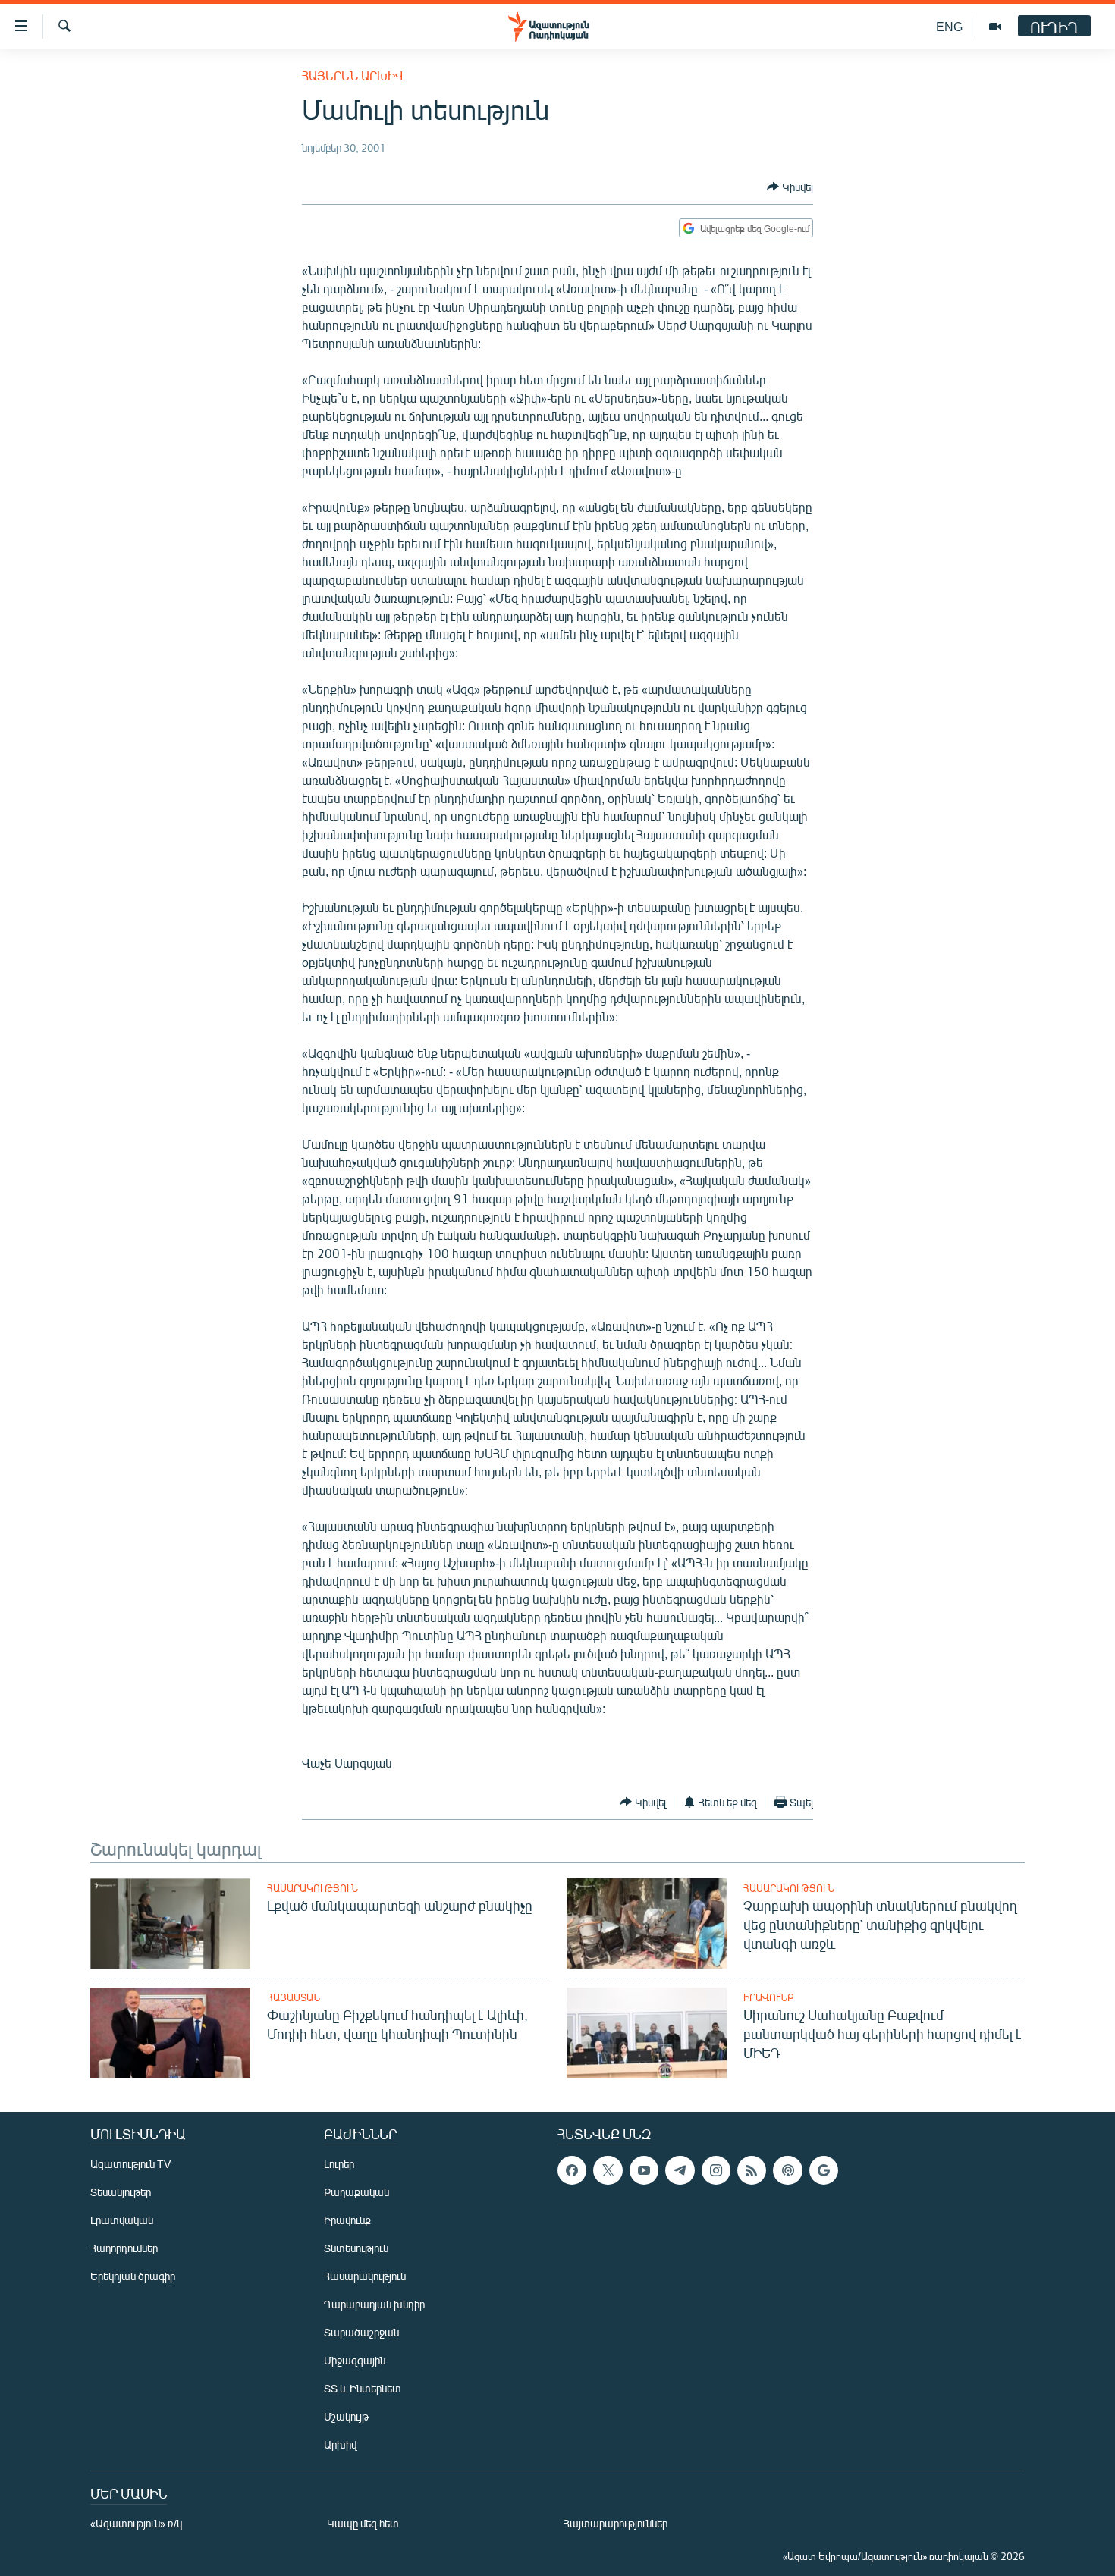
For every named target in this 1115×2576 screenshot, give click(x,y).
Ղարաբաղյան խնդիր (374, 2304)
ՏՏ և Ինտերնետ (363, 2388)
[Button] (790, 187)
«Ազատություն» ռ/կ (136, 2523)
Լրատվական (122, 2220)
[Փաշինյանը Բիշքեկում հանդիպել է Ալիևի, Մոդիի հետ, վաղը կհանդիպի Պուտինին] (170, 2033)
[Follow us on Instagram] (716, 2170)
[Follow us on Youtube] (644, 2170)
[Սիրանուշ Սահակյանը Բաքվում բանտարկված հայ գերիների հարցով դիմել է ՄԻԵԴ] (647, 2033)
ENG (949, 26)
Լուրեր (339, 2164)
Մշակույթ (346, 2416)
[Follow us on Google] (824, 2170)
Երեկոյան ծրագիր (133, 2276)
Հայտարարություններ (616, 2523)
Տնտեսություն (356, 2248)
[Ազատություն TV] (995, 27)
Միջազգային (355, 2360)
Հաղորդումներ (124, 2248)
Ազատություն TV (130, 2164)
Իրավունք (769, 1997)
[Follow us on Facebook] (572, 2170)
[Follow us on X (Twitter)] (608, 2170)
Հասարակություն (313, 1888)
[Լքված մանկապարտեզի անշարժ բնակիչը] (170, 1923)
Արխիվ (340, 2444)
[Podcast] (787, 2170)
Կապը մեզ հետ (363, 2523)
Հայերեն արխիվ (353, 75)
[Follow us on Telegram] (680, 2170)
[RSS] (752, 2170)
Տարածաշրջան (361, 2332)
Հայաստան (294, 1997)
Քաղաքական (356, 2192)
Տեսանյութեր (121, 2192)
